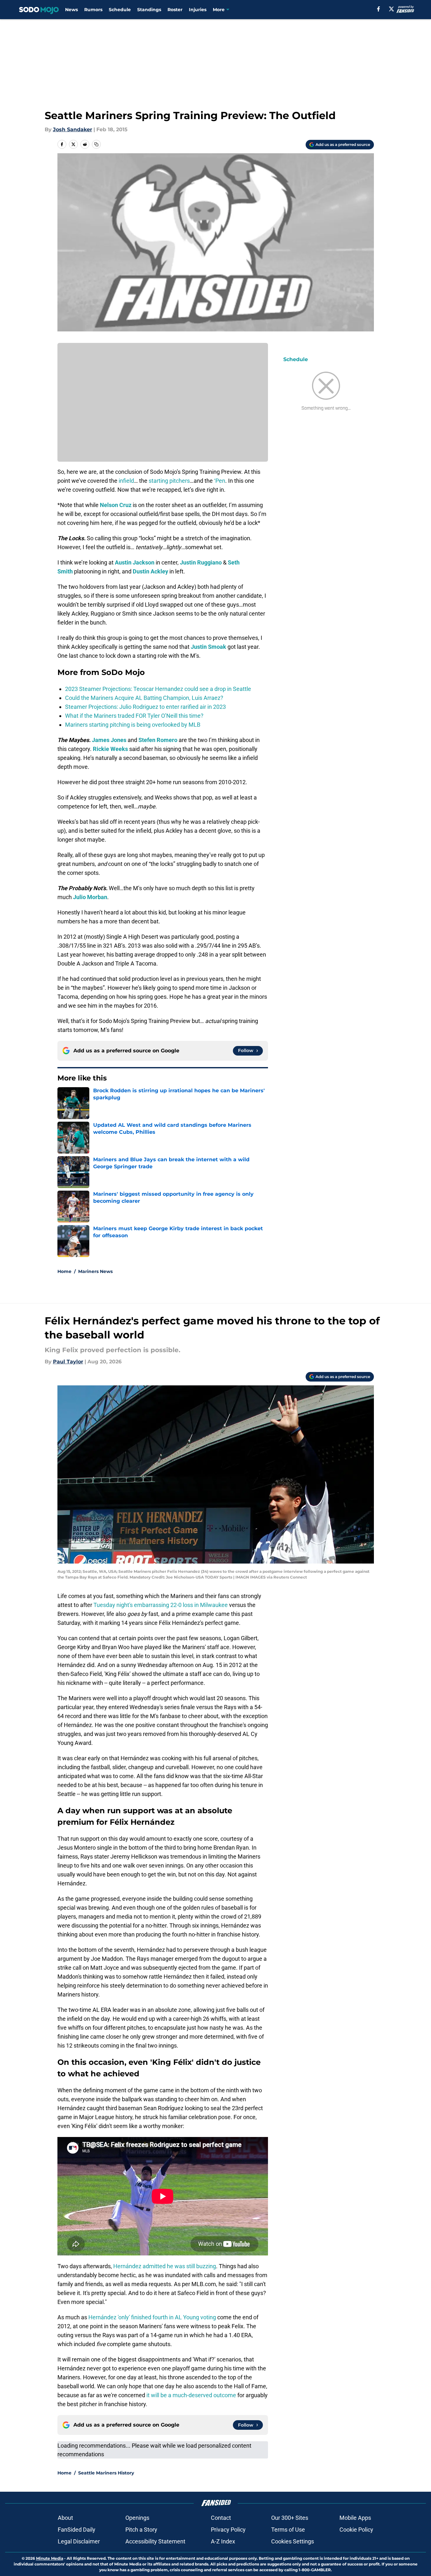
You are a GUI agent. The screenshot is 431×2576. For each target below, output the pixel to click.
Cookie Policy (356, 2530)
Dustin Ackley (150, 571)
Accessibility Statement (155, 2541)
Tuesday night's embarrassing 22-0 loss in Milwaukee (161, 1605)
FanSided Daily (77, 2530)
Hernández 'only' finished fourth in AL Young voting (152, 2317)
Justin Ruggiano (201, 562)
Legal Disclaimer (79, 2541)
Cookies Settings (293, 2541)
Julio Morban (90, 897)
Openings (137, 2518)
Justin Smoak (208, 647)
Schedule (120, 10)
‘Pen (220, 481)
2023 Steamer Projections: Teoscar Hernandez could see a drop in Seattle (158, 689)
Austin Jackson (135, 562)
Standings (149, 10)
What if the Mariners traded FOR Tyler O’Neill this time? (134, 716)
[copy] (96, 144)
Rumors (93, 10)
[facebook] (379, 9)
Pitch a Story (141, 2530)
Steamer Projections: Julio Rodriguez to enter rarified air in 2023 (145, 707)
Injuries (198, 10)
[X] (391, 9)
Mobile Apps (355, 2518)
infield (126, 481)
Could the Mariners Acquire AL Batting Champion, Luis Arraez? (144, 698)
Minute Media (50, 2558)
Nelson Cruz (116, 505)
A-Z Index (223, 2541)
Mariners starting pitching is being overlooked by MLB (133, 725)
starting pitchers (169, 481)
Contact (221, 2518)
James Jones (109, 740)
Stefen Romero (158, 740)
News (71, 10)
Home (64, 1271)
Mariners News (95, 1271)
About (65, 2518)
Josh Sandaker (73, 129)
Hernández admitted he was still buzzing (165, 2266)
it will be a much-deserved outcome (191, 2395)
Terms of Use (288, 2530)
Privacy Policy (228, 2530)
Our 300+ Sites (290, 2518)
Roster (175, 10)
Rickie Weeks (110, 749)
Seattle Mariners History (106, 2473)
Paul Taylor (68, 1362)
